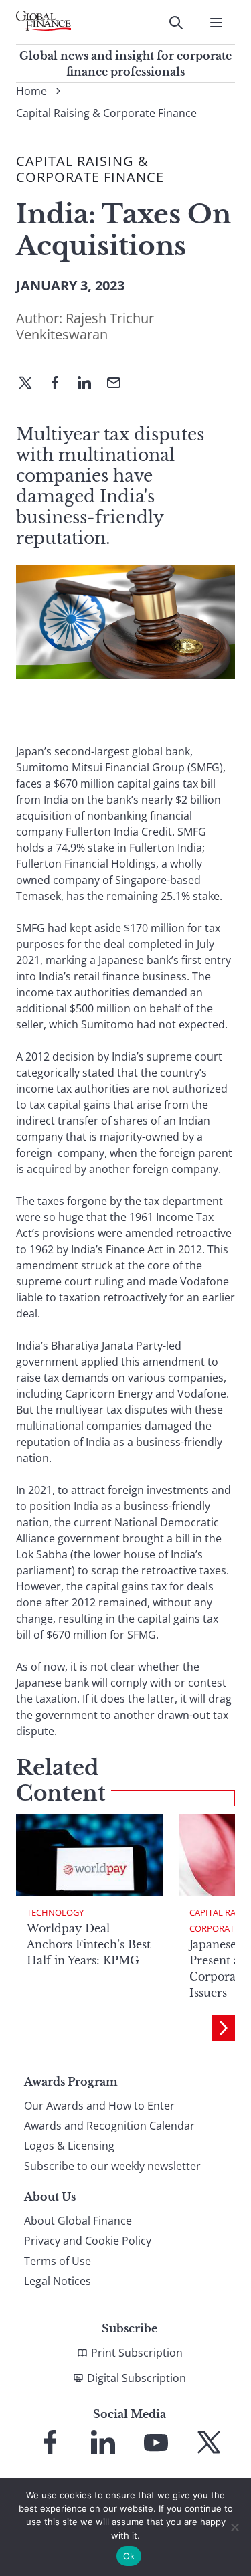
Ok (129, 2556)
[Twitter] (31, 384)
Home (31, 91)
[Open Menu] (216, 23)
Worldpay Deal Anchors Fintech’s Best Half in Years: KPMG (89, 1944)
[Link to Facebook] (50, 2442)
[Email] (119, 384)
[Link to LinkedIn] (103, 2442)
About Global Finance (78, 2221)
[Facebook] (60, 384)
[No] (234, 2527)
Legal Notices (58, 2281)
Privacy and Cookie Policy (88, 2241)
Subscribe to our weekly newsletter (112, 2166)
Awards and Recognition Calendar (109, 2126)
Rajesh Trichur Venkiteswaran (85, 326)
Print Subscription (137, 2353)
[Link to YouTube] (156, 2442)
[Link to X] (209, 2442)
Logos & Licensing (69, 2146)
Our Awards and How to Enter (99, 2106)
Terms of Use (58, 2261)
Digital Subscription (137, 2378)
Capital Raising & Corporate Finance (106, 113)
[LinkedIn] (90, 384)
